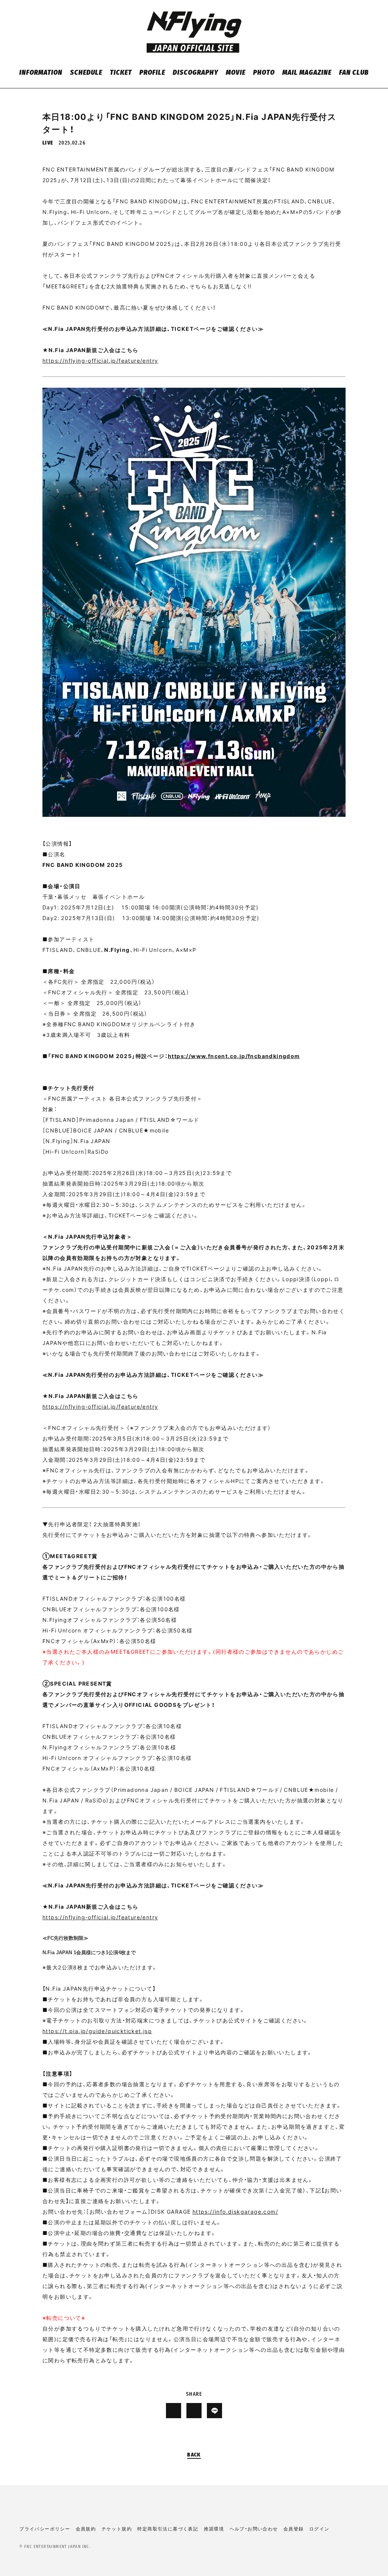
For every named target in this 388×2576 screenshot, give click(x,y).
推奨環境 (214, 2529)
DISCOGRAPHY (195, 73)
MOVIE (236, 73)
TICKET (121, 73)
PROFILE (152, 73)
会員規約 (86, 2529)
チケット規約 (117, 2529)
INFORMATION (41, 73)
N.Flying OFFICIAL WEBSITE (194, 32)
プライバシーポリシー (45, 2529)
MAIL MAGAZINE (307, 73)
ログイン (319, 2529)
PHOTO (264, 73)
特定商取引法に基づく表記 (168, 2529)
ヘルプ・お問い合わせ (254, 2529)
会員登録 (294, 2529)
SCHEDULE (86, 73)
